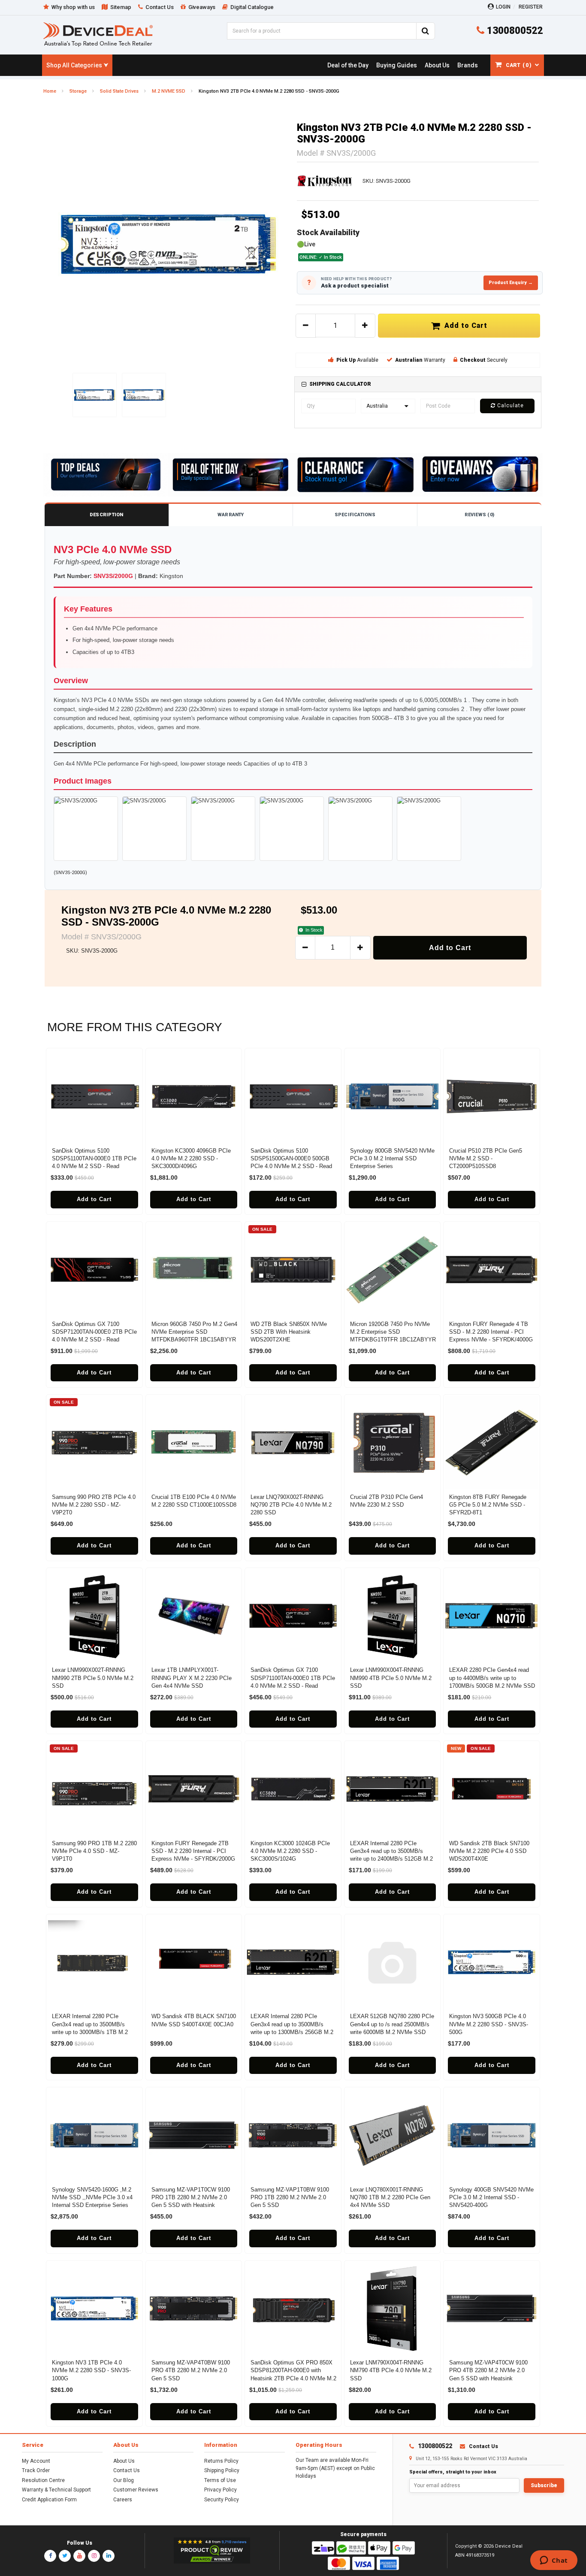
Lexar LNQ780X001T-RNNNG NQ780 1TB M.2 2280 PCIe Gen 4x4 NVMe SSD (390, 2197)
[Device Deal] (98, 34)
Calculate (510, 406)
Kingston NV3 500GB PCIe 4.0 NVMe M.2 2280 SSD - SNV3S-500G (489, 2024)
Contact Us (127, 2470)
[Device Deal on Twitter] (65, 2556)
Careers (123, 2500)
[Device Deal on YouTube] (79, 2556)
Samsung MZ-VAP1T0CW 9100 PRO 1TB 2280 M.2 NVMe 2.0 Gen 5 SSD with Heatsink (191, 2197)
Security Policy (222, 2500)
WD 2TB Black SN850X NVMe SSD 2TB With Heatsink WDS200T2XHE (289, 1332)
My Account (36, 2461)
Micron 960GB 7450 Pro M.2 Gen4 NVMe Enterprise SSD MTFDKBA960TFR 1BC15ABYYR (194, 1332)
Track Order (36, 2470)
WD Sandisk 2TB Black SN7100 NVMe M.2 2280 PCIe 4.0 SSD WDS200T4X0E (489, 1851)
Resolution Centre (43, 2480)
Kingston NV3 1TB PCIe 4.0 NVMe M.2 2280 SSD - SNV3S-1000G (91, 2370)
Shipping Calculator (340, 384)
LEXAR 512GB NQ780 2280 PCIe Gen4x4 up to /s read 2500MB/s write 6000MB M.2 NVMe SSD (392, 2024)
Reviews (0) (479, 515)
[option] (168, 244)
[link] (348, 65)
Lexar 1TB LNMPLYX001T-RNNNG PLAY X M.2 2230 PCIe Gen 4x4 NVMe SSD (192, 1678)
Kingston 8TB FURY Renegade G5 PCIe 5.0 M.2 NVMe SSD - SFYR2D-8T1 (488, 1505)
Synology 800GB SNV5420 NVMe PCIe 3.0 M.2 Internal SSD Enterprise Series (392, 1158)
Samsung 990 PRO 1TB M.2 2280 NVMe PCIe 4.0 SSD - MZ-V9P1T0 (94, 1851)
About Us (124, 2461)
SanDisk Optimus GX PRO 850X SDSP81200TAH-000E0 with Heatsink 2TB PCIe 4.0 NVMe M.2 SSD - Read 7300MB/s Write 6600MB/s (293, 2378)
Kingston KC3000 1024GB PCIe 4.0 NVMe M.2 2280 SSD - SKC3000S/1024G (290, 1851)
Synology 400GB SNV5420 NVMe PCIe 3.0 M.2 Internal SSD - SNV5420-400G (491, 2197)
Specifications (355, 515)
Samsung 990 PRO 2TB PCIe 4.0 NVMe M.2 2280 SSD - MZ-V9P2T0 (94, 1505)
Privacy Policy (221, 2490)
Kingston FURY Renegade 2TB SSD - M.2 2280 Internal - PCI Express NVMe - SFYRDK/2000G (193, 1851)
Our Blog (124, 2480)
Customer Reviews (136, 2490)
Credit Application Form (49, 2500)
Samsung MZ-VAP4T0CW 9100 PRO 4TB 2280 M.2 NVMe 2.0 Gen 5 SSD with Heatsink (488, 2370)
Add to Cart (464, 325)
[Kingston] (325, 181)
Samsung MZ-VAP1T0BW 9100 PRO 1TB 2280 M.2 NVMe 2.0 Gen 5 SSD (290, 2197)
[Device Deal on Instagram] (94, 2556)
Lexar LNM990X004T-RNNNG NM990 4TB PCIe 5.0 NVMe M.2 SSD (391, 1678)
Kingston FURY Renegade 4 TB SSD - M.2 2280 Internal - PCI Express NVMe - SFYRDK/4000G (491, 1332)
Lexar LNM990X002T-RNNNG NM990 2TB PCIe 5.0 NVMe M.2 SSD (93, 1678)
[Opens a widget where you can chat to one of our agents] (554, 2561)
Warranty (231, 515)
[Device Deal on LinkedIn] (109, 2556)
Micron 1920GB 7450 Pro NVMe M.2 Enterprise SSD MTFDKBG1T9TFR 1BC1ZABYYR (393, 1332)
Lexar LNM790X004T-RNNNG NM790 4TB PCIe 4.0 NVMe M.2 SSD (391, 2370)
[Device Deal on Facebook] (50, 2556)
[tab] (418, 384)
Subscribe (544, 2485)
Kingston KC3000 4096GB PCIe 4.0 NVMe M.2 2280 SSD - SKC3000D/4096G (191, 1158)
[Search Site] (426, 31)
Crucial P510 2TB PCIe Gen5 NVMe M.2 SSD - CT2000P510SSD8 (486, 1158)
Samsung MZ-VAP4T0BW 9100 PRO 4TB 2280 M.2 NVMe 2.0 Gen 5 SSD (191, 2370)
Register (531, 7)
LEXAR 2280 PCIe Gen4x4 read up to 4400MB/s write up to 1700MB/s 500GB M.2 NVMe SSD (492, 1678)
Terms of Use (220, 2480)
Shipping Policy (222, 2470)
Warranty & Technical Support (56, 2490)
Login (503, 7)
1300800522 (514, 31)
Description (106, 515)
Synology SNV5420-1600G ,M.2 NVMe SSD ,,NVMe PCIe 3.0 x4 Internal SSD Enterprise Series (92, 2197)
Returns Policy (221, 2461)
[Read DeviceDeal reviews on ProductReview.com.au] (212, 2551)
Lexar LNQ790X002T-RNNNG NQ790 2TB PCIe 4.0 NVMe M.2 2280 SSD (291, 1505)
